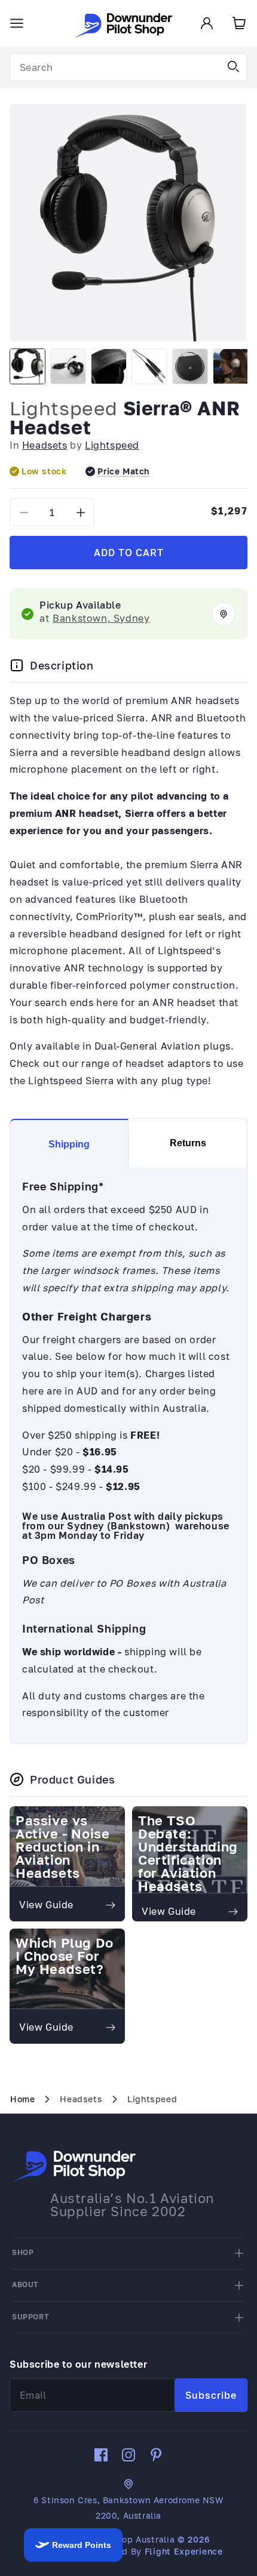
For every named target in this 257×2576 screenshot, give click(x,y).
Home (22, 2099)
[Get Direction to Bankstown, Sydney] (224, 614)
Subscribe (211, 2395)
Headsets (45, 445)
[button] (17, 23)
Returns (188, 1143)
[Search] (234, 67)
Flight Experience (184, 2551)
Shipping (69, 1144)
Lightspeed (64, 408)
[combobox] (128, 67)
